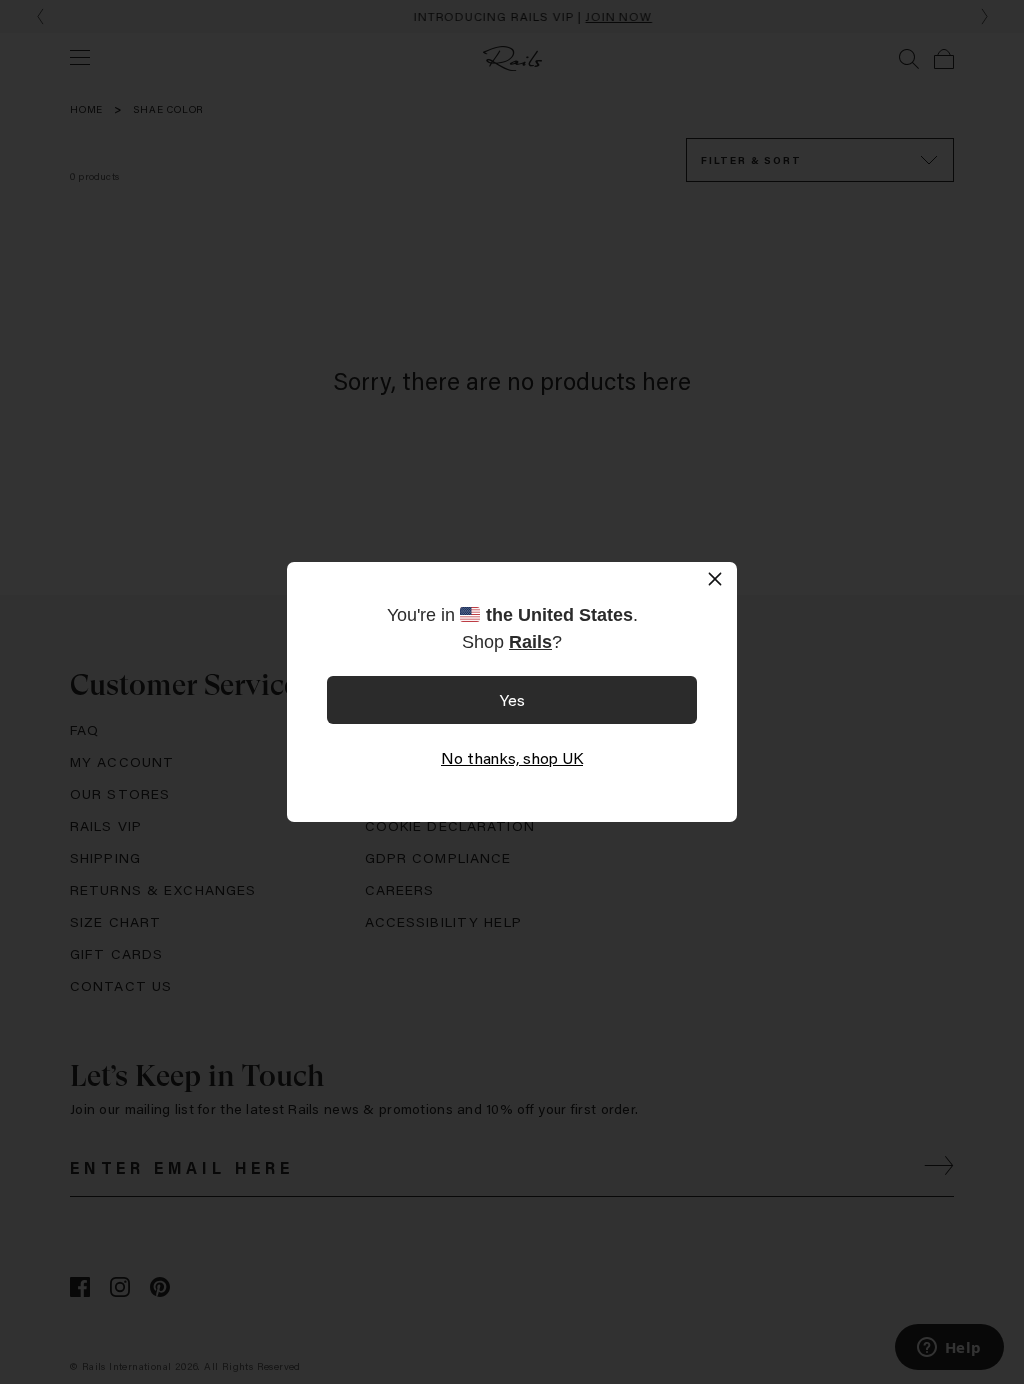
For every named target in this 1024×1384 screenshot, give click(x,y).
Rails (530, 642)
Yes (512, 699)
